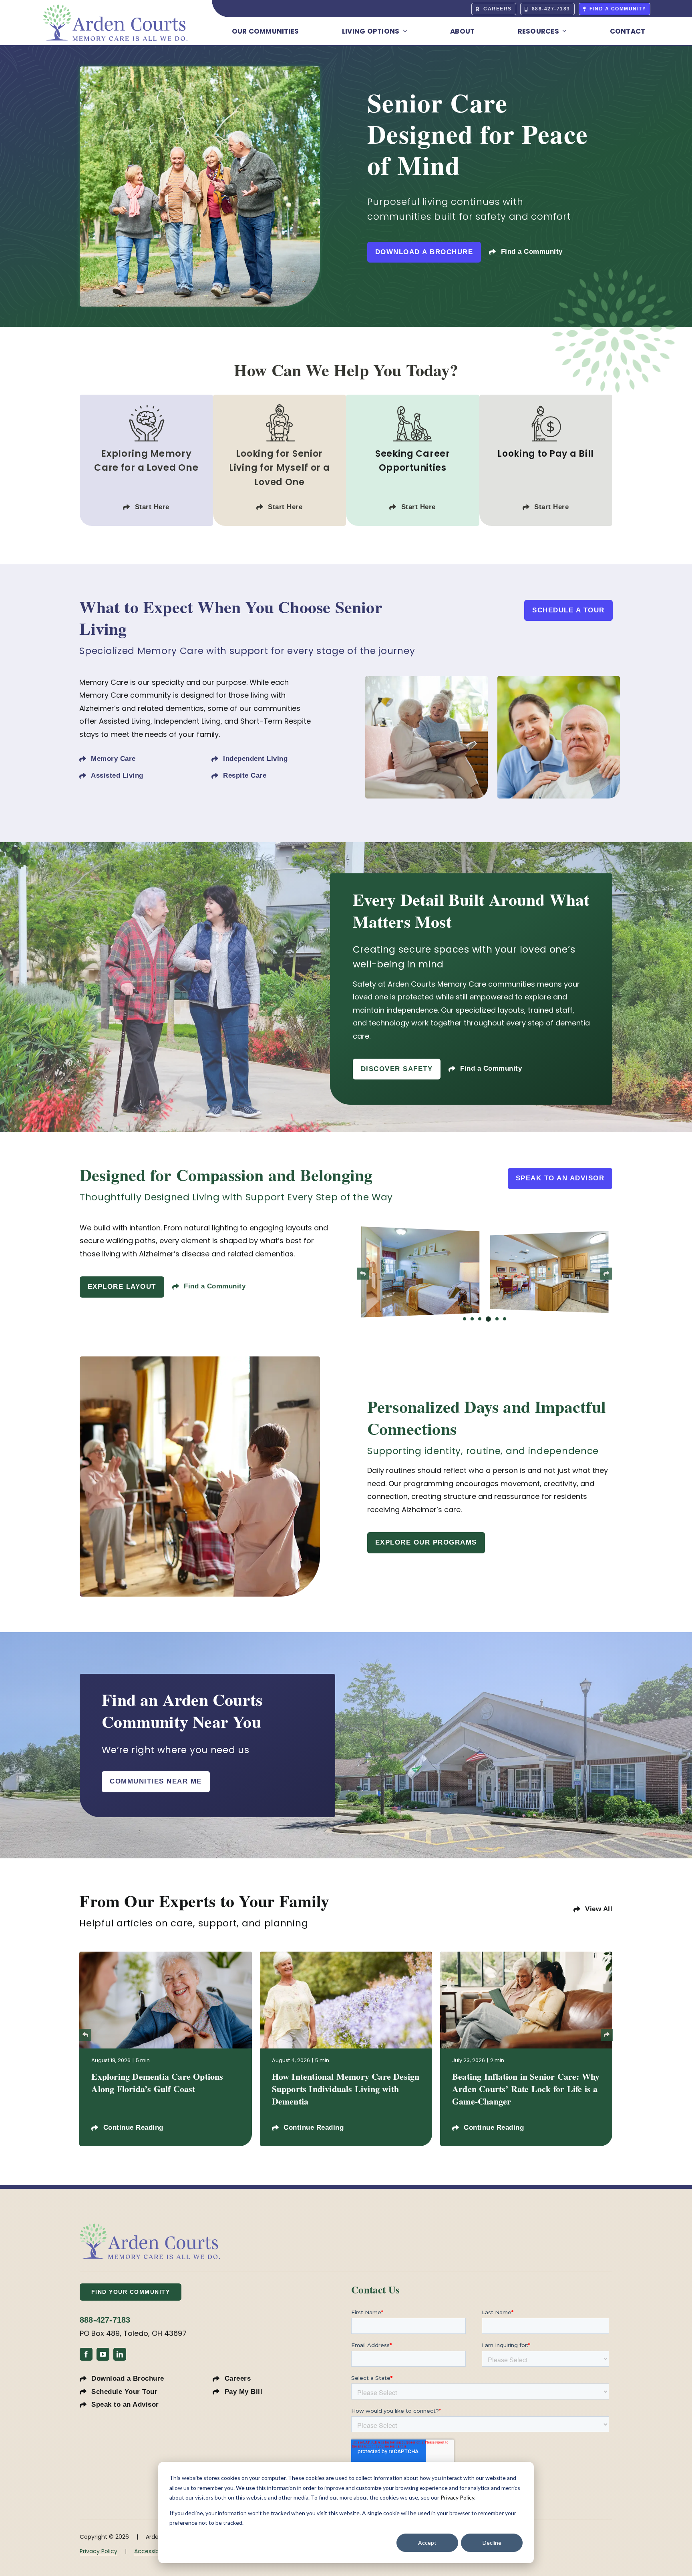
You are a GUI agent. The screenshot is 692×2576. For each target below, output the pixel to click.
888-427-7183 (105, 2320)
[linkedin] (120, 2354)
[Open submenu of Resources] (563, 31)
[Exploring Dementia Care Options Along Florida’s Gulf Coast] (165, 1955)
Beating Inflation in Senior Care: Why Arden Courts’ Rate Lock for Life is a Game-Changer (526, 2089)
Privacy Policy (457, 2497)
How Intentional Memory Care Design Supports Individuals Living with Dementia (346, 2089)
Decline (492, 2543)
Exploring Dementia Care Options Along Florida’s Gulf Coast (157, 2082)
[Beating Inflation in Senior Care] (526, 1955)
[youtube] (103, 2354)
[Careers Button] (413, 460)
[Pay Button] (546, 460)
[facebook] (86, 2354)
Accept (427, 2543)
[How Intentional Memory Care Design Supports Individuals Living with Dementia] (346, 1955)
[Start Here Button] (146, 460)
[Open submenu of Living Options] (403, 31)
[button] (465, 1319)
